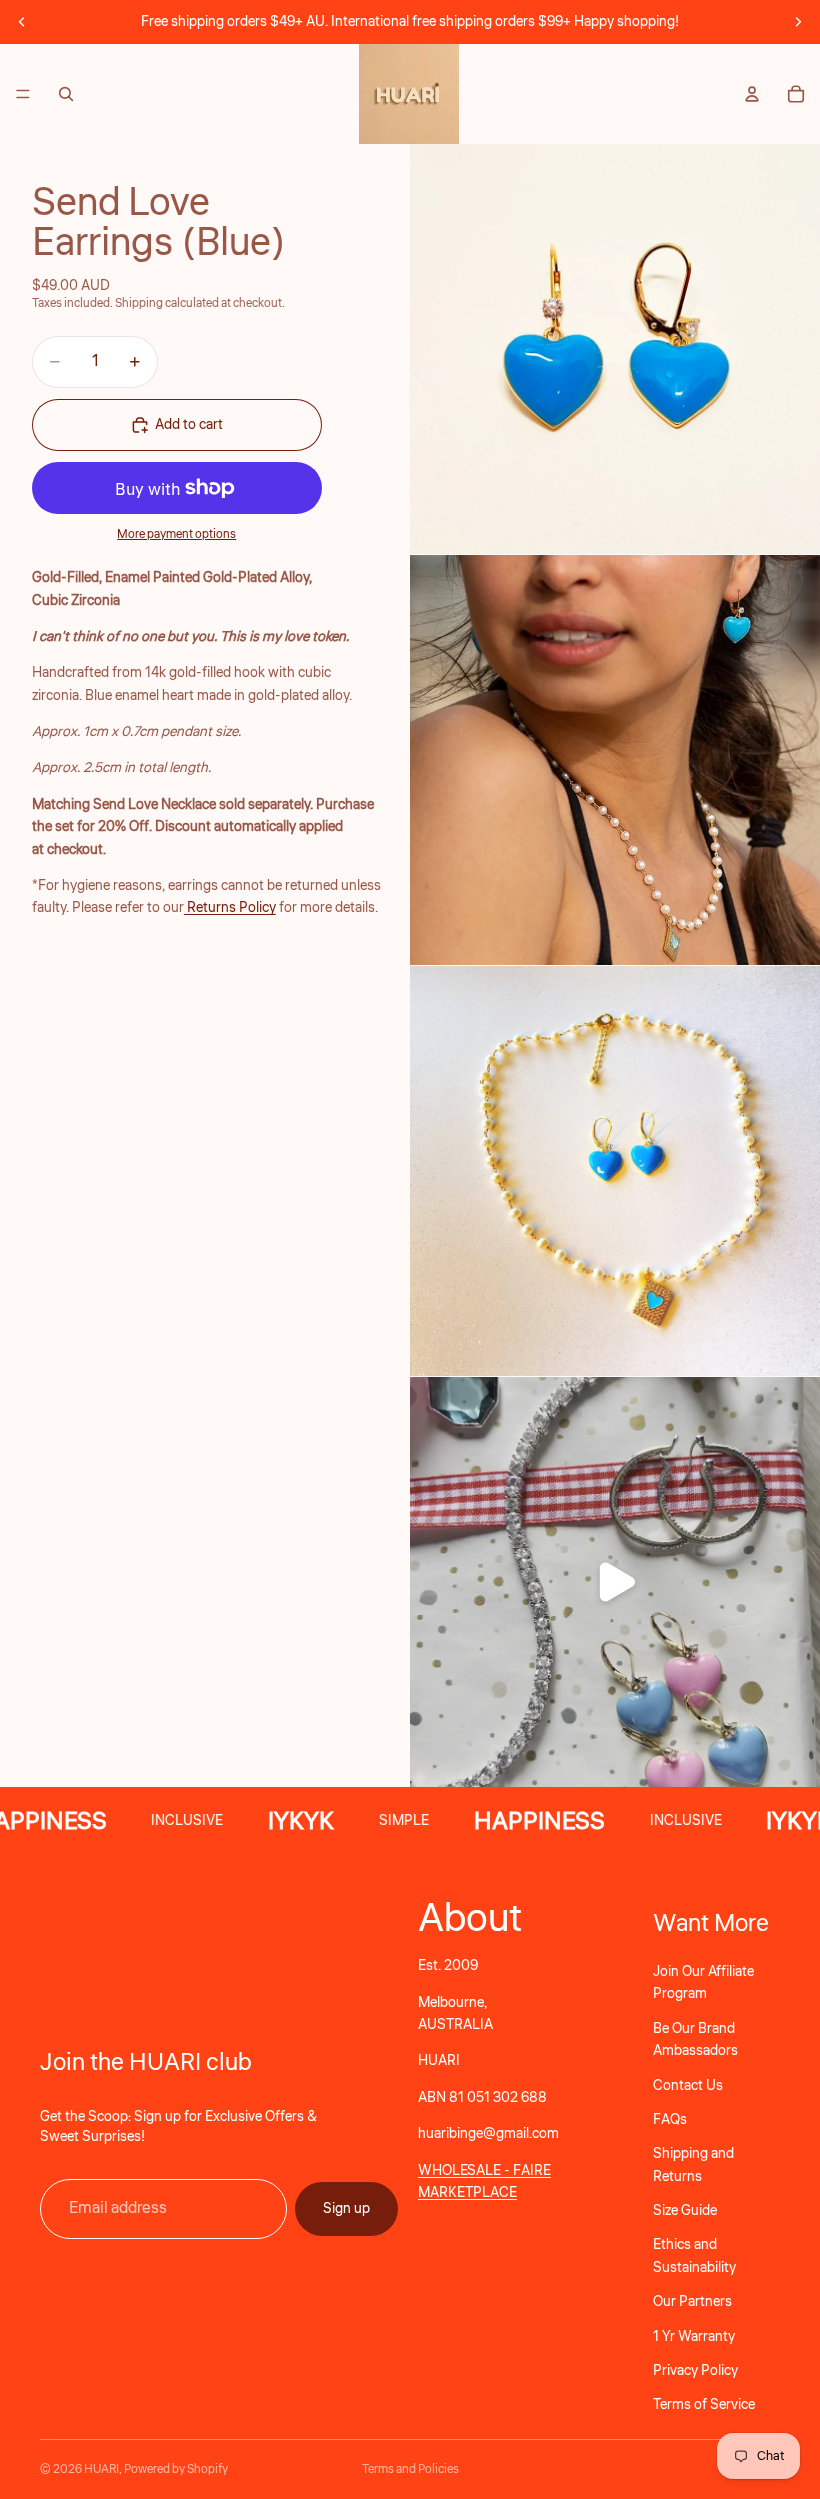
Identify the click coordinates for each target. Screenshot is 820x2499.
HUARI (101, 2469)
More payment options (176, 534)
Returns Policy (230, 908)
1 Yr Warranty (694, 2336)
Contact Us (688, 2085)
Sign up (346, 2208)
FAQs (670, 2120)
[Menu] (23, 94)
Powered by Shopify (176, 2469)
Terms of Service (704, 2405)
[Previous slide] (22, 22)
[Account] (752, 94)
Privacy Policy (695, 2371)
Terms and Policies (410, 2469)
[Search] (66, 94)
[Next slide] (798, 22)
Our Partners (692, 2302)
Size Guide (685, 2211)
